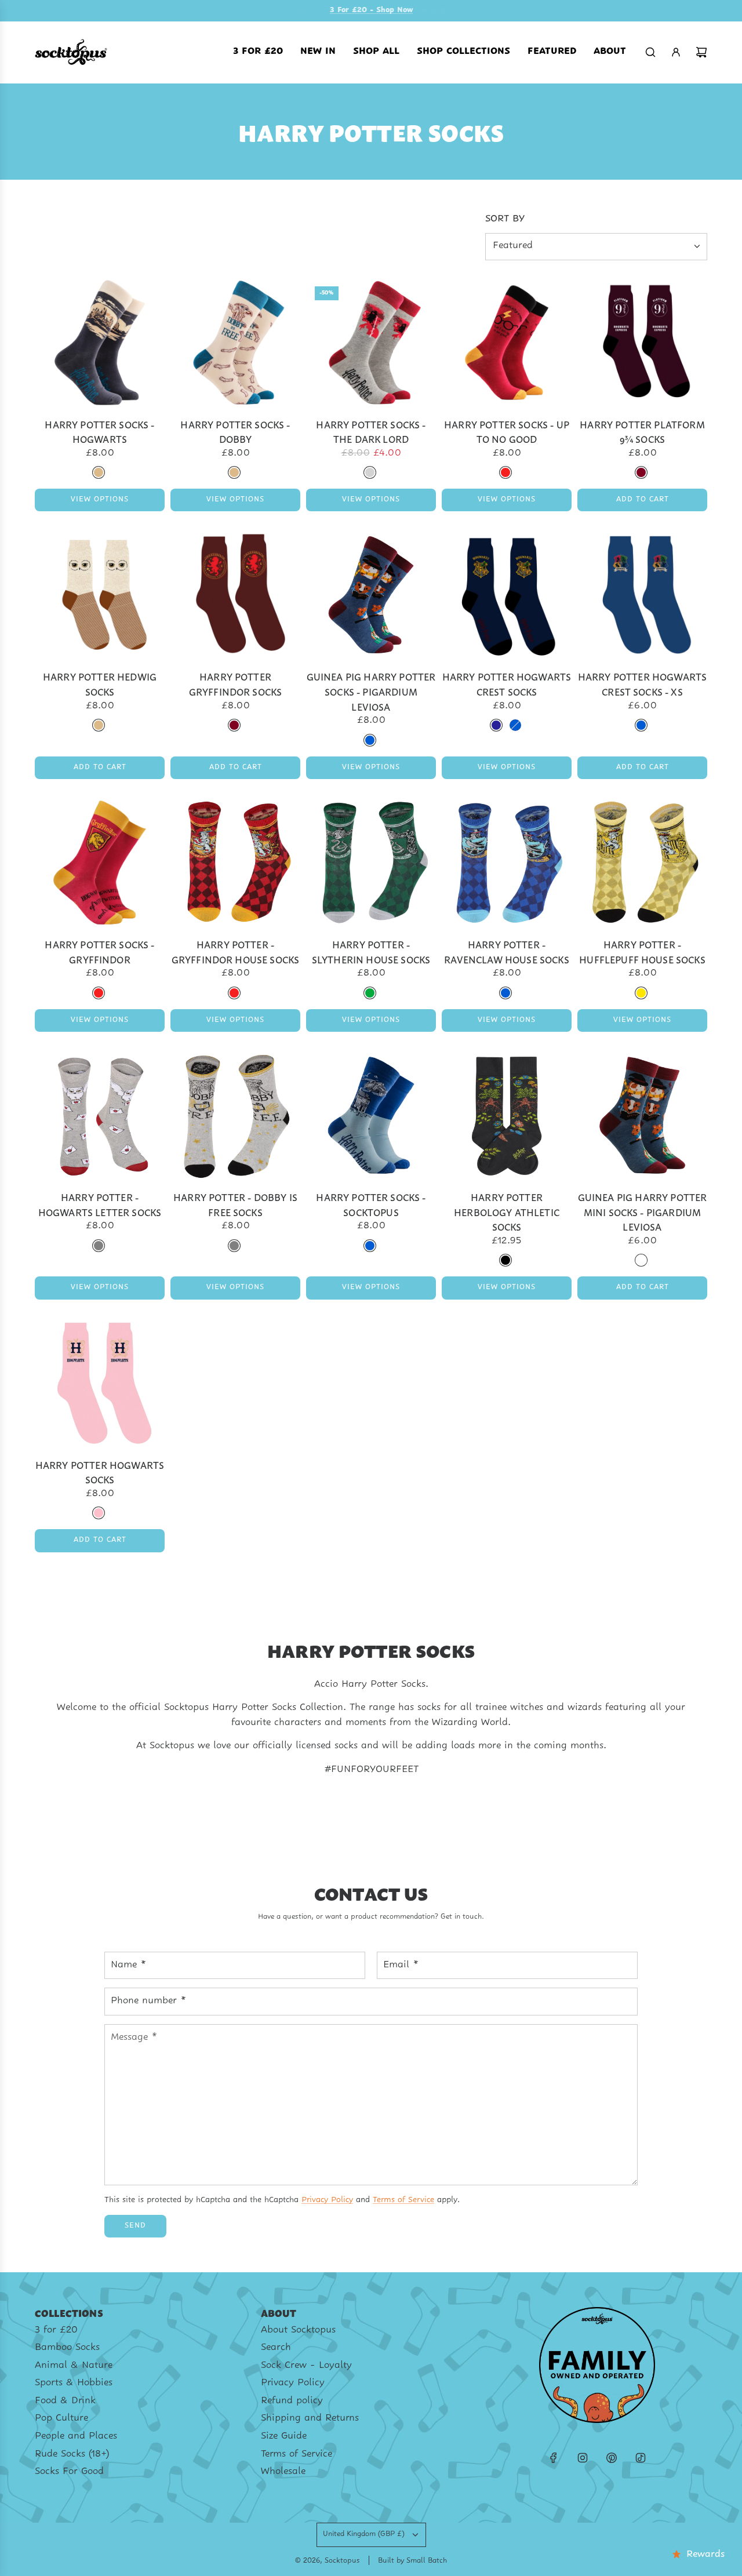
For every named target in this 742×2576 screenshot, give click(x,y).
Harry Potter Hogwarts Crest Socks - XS (642, 684)
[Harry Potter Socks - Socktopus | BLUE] (370, 1246)
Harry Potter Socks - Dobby (235, 432)
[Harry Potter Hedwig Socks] (100, 595)
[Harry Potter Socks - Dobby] (235, 343)
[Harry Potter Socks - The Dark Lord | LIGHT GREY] (370, 472)
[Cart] (701, 52)
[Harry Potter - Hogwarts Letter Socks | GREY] (99, 1246)
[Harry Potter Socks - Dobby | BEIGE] (234, 472)
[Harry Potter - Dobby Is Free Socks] (235, 1115)
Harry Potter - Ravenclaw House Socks (506, 952)
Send (135, 2226)
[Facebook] (554, 2458)
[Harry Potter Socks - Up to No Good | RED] (505, 472)
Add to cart (643, 500)
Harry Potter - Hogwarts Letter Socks (100, 1204)
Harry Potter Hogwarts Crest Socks (507, 684)
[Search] (650, 52)
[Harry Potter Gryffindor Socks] (235, 595)
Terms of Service (403, 2200)
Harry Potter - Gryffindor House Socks (236, 952)
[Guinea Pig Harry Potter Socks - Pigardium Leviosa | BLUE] (370, 740)
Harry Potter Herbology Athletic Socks (507, 1211)
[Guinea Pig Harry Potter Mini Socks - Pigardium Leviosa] (642, 1115)
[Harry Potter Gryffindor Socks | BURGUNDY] (234, 725)
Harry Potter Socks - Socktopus (371, 1204)
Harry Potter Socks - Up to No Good (507, 432)
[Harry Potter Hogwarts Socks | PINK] (99, 1513)
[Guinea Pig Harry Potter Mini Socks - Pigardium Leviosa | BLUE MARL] (641, 1260)
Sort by (505, 219)
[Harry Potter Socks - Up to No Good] (507, 343)
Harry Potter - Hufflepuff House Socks (642, 952)
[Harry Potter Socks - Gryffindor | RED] (99, 993)
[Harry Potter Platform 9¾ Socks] (642, 343)
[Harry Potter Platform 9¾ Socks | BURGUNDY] (641, 472)
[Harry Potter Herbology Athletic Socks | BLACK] (505, 1260)
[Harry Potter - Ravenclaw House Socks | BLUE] (505, 993)
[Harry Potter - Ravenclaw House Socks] (507, 863)
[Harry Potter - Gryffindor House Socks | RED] (234, 993)
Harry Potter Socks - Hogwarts (99, 432)
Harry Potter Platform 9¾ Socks (642, 432)
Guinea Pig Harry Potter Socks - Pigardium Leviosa (371, 691)
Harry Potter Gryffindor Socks (236, 684)
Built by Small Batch (412, 2561)
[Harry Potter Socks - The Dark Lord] (371, 343)
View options (100, 500)
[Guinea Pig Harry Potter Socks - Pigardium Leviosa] (371, 595)
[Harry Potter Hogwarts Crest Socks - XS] (642, 595)
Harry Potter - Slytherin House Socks (371, 952)
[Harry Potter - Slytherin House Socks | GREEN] (370, 993)
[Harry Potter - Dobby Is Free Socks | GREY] (234, 1246)
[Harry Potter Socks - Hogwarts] (100, 343)
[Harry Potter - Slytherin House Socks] (371, 863)
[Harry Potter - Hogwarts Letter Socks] (100, 1115)
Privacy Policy (327, 2200)
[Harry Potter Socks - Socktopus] (371, 1115)
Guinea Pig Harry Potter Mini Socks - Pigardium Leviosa (643, 1211)
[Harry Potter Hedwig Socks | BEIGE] (99, 725)
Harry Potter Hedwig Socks (100, 684)
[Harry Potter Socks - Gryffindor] (100, 863)
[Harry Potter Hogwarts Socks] (100, 1383)
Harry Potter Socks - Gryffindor (99, 952)
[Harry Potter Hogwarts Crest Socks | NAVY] (496, 725)
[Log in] (676, 52)
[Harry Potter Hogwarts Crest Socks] (507, 595)
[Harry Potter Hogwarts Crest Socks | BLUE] (515, 725)
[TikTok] (641, 2458)
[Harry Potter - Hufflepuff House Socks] (642, 863)
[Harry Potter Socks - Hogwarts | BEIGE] (99, 472)
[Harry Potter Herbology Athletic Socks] (507, 1115)
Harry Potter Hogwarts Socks (100, 1472)
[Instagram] (583, 2458)
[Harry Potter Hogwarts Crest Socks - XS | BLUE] (641, 725)
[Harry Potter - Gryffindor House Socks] (235, 863)
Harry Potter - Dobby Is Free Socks (235, 1204)
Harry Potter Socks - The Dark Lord (371, 432)
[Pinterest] (612, 2458)
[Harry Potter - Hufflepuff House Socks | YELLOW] (641, 993)
